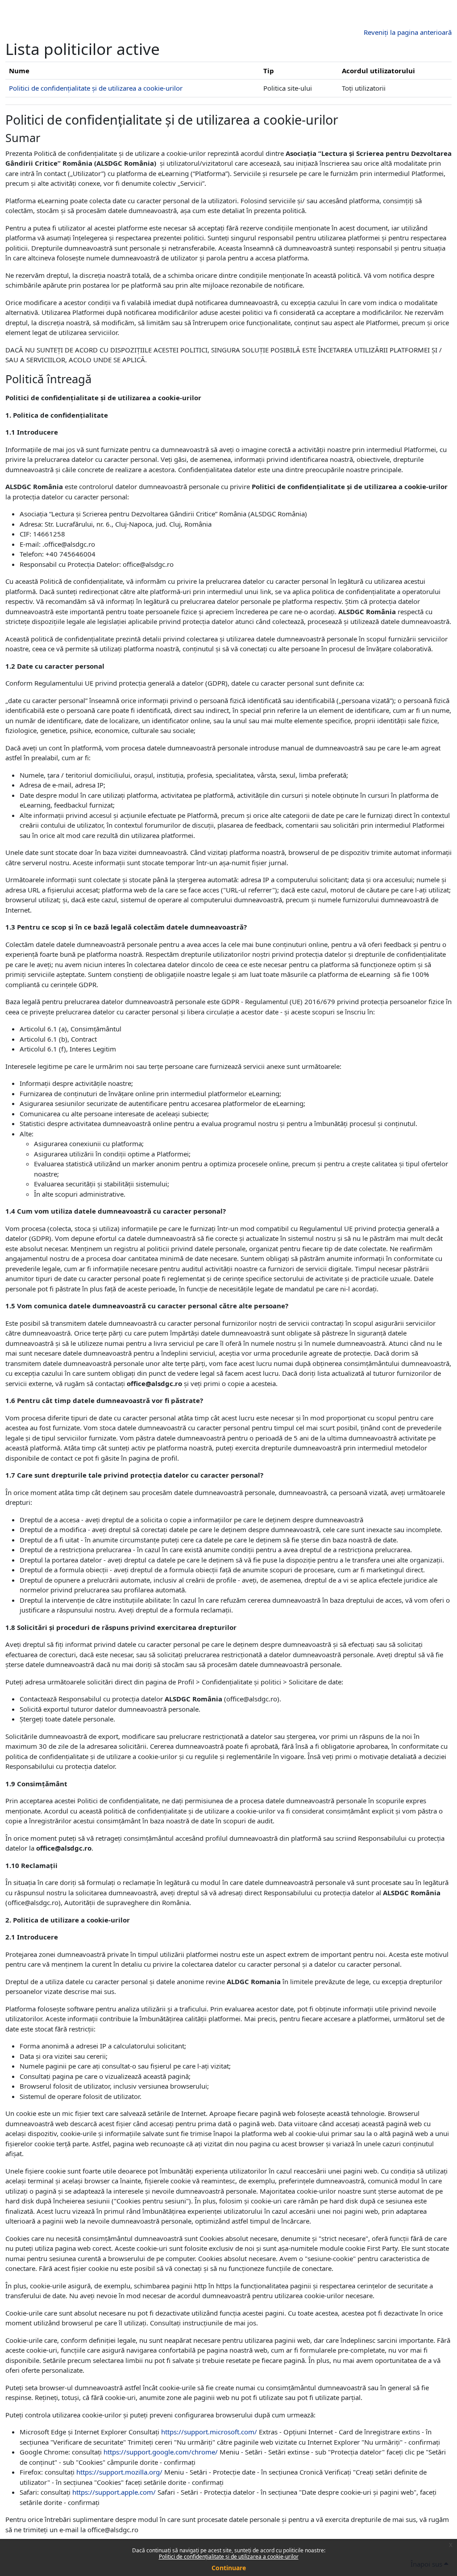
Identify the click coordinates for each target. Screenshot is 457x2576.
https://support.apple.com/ (114, 2492)
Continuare (229, 2568)
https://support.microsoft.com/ (209, 2432)
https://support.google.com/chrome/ (161, 2452)
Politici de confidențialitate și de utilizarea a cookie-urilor (229, 2557)
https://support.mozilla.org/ (119, 2472)
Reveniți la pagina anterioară (408, 32)
